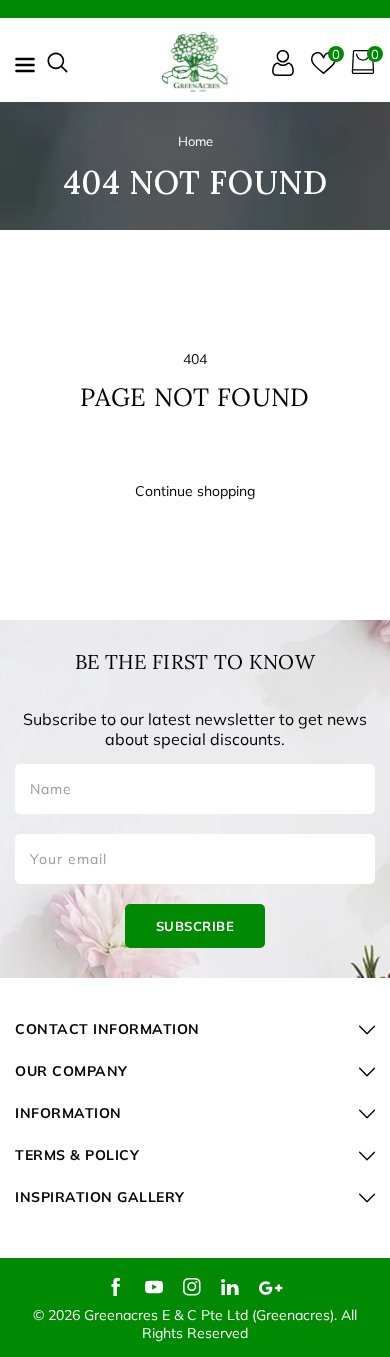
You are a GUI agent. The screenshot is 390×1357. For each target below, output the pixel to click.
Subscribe (195, 926)
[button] (57, 62)
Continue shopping (195, 491)
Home (195, 141)
